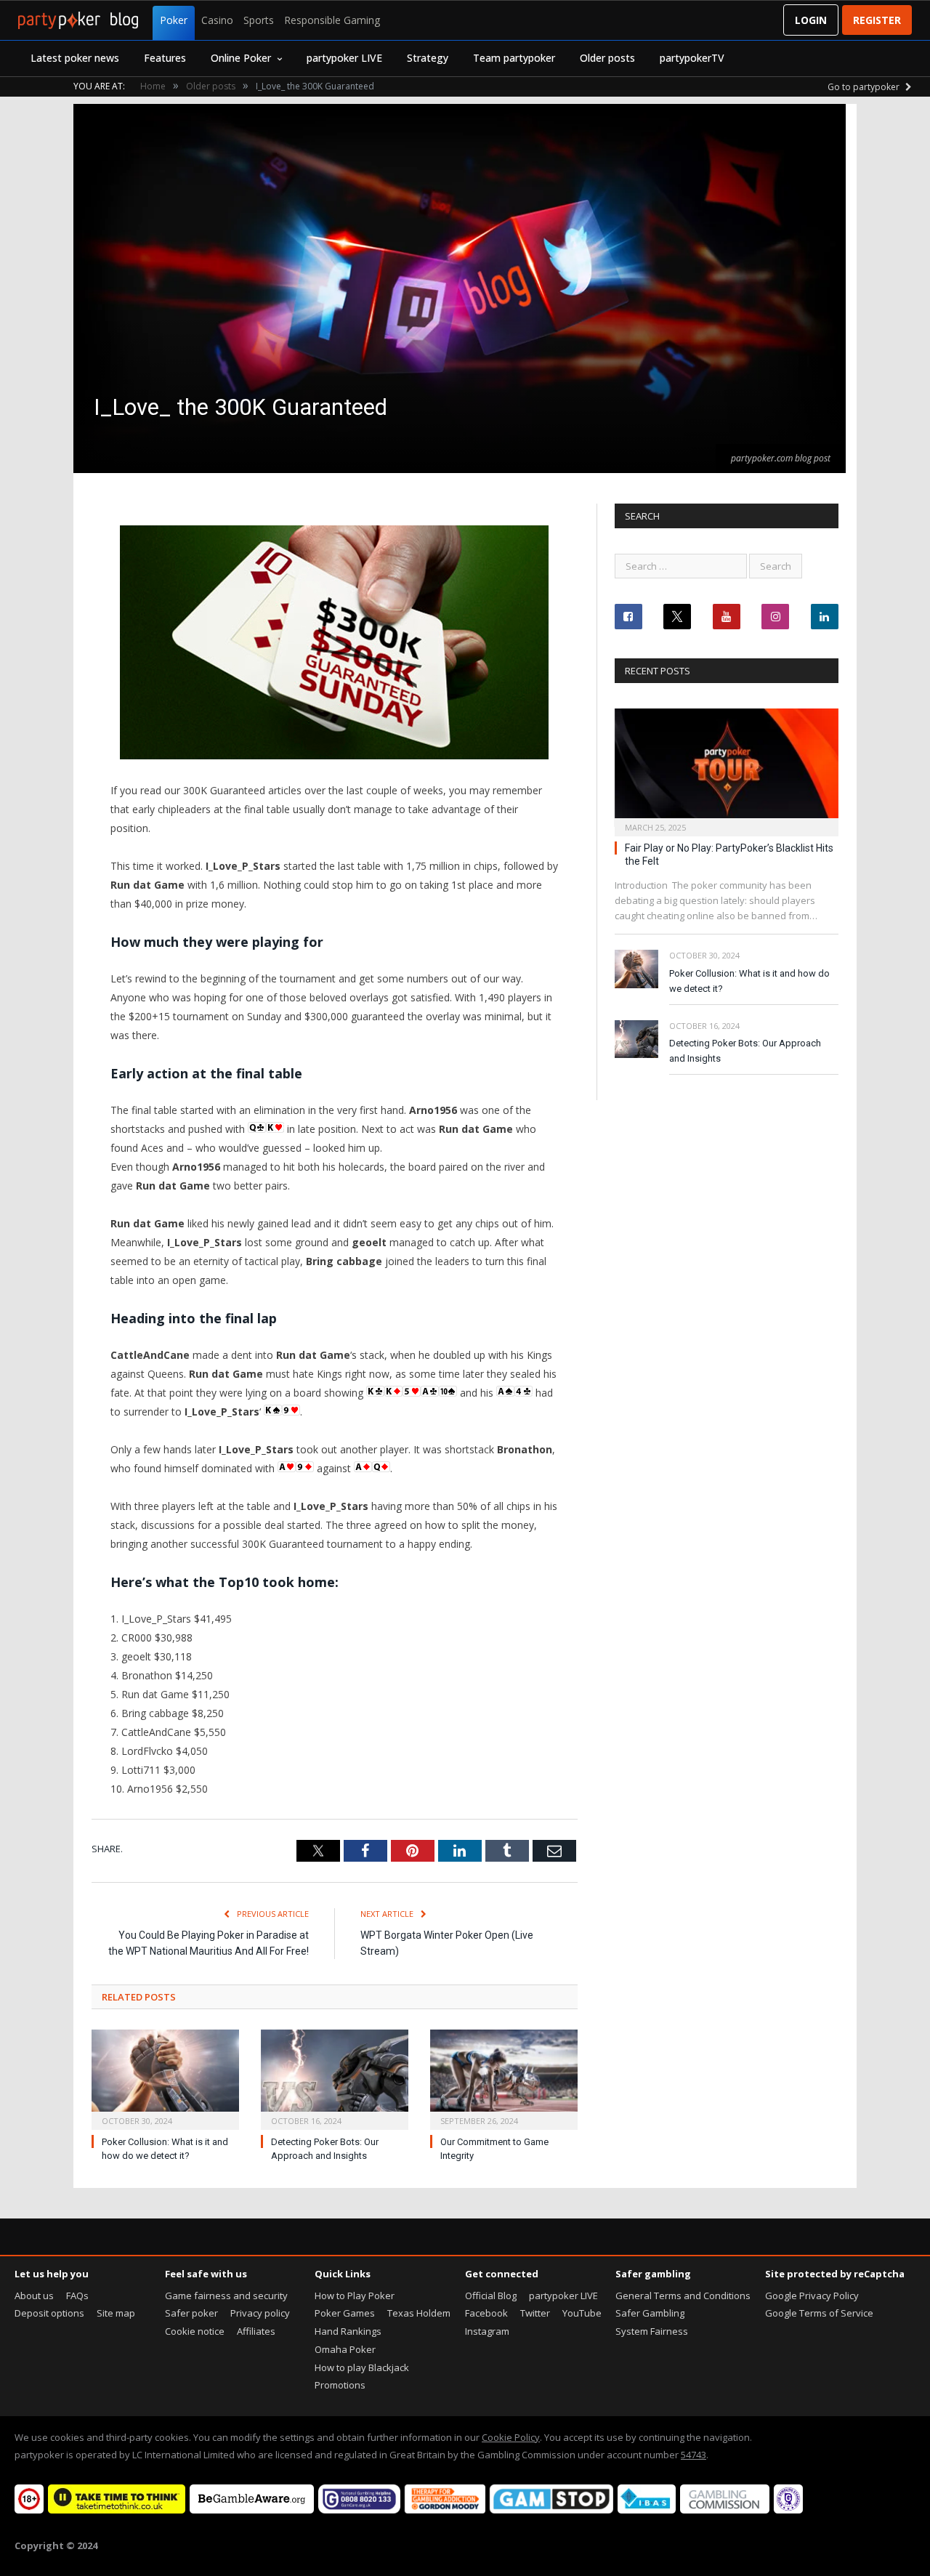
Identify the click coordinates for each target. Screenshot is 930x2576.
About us (34, 2296)
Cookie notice (195, 2331)
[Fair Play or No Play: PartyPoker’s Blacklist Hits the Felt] (727, 768)
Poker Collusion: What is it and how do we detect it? (749, 981)
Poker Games (345, 2313)
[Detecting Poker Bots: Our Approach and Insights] (335, 2078)
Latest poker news (75, 58)
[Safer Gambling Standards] (788, 2510)
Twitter (535, 2313)
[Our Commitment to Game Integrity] (504, 2078)
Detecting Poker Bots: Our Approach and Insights (745, 1051)
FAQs (77, 2296)
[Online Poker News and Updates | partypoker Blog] (78, 20)
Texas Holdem (419, 2313)
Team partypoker (514, 58)
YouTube (582, 2313)
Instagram (487, 2331)
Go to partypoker (865, 87)
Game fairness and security (226, 2296)
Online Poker (241, 58)
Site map (116, 2313)
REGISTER (877, 20)
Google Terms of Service (819, 2313)
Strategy (428, 58)
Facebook (486, 2313)
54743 (694, 2455)
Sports (259, 20)
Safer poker (191, 2313)
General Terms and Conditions (683, 2296)
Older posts (607, 58)
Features (165, 58)
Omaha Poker (345, 2349)
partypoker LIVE (344, 58)
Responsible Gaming (332, 20)
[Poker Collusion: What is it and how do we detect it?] (165, 2078)
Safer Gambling (650, 2313)
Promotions (340, 2385)
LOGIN (811, 20)
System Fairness (652, 2331)
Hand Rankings (348, 2331)
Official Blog (491, 2296)
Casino (217, 20)
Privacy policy (260, 2313)
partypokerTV (692, 58)
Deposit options (49, 2313)
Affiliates (256, 2331)
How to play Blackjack (362, 2367)
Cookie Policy (511, 2437)
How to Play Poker (355, 2296)
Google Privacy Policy (812, 2296)
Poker (174, 20)
